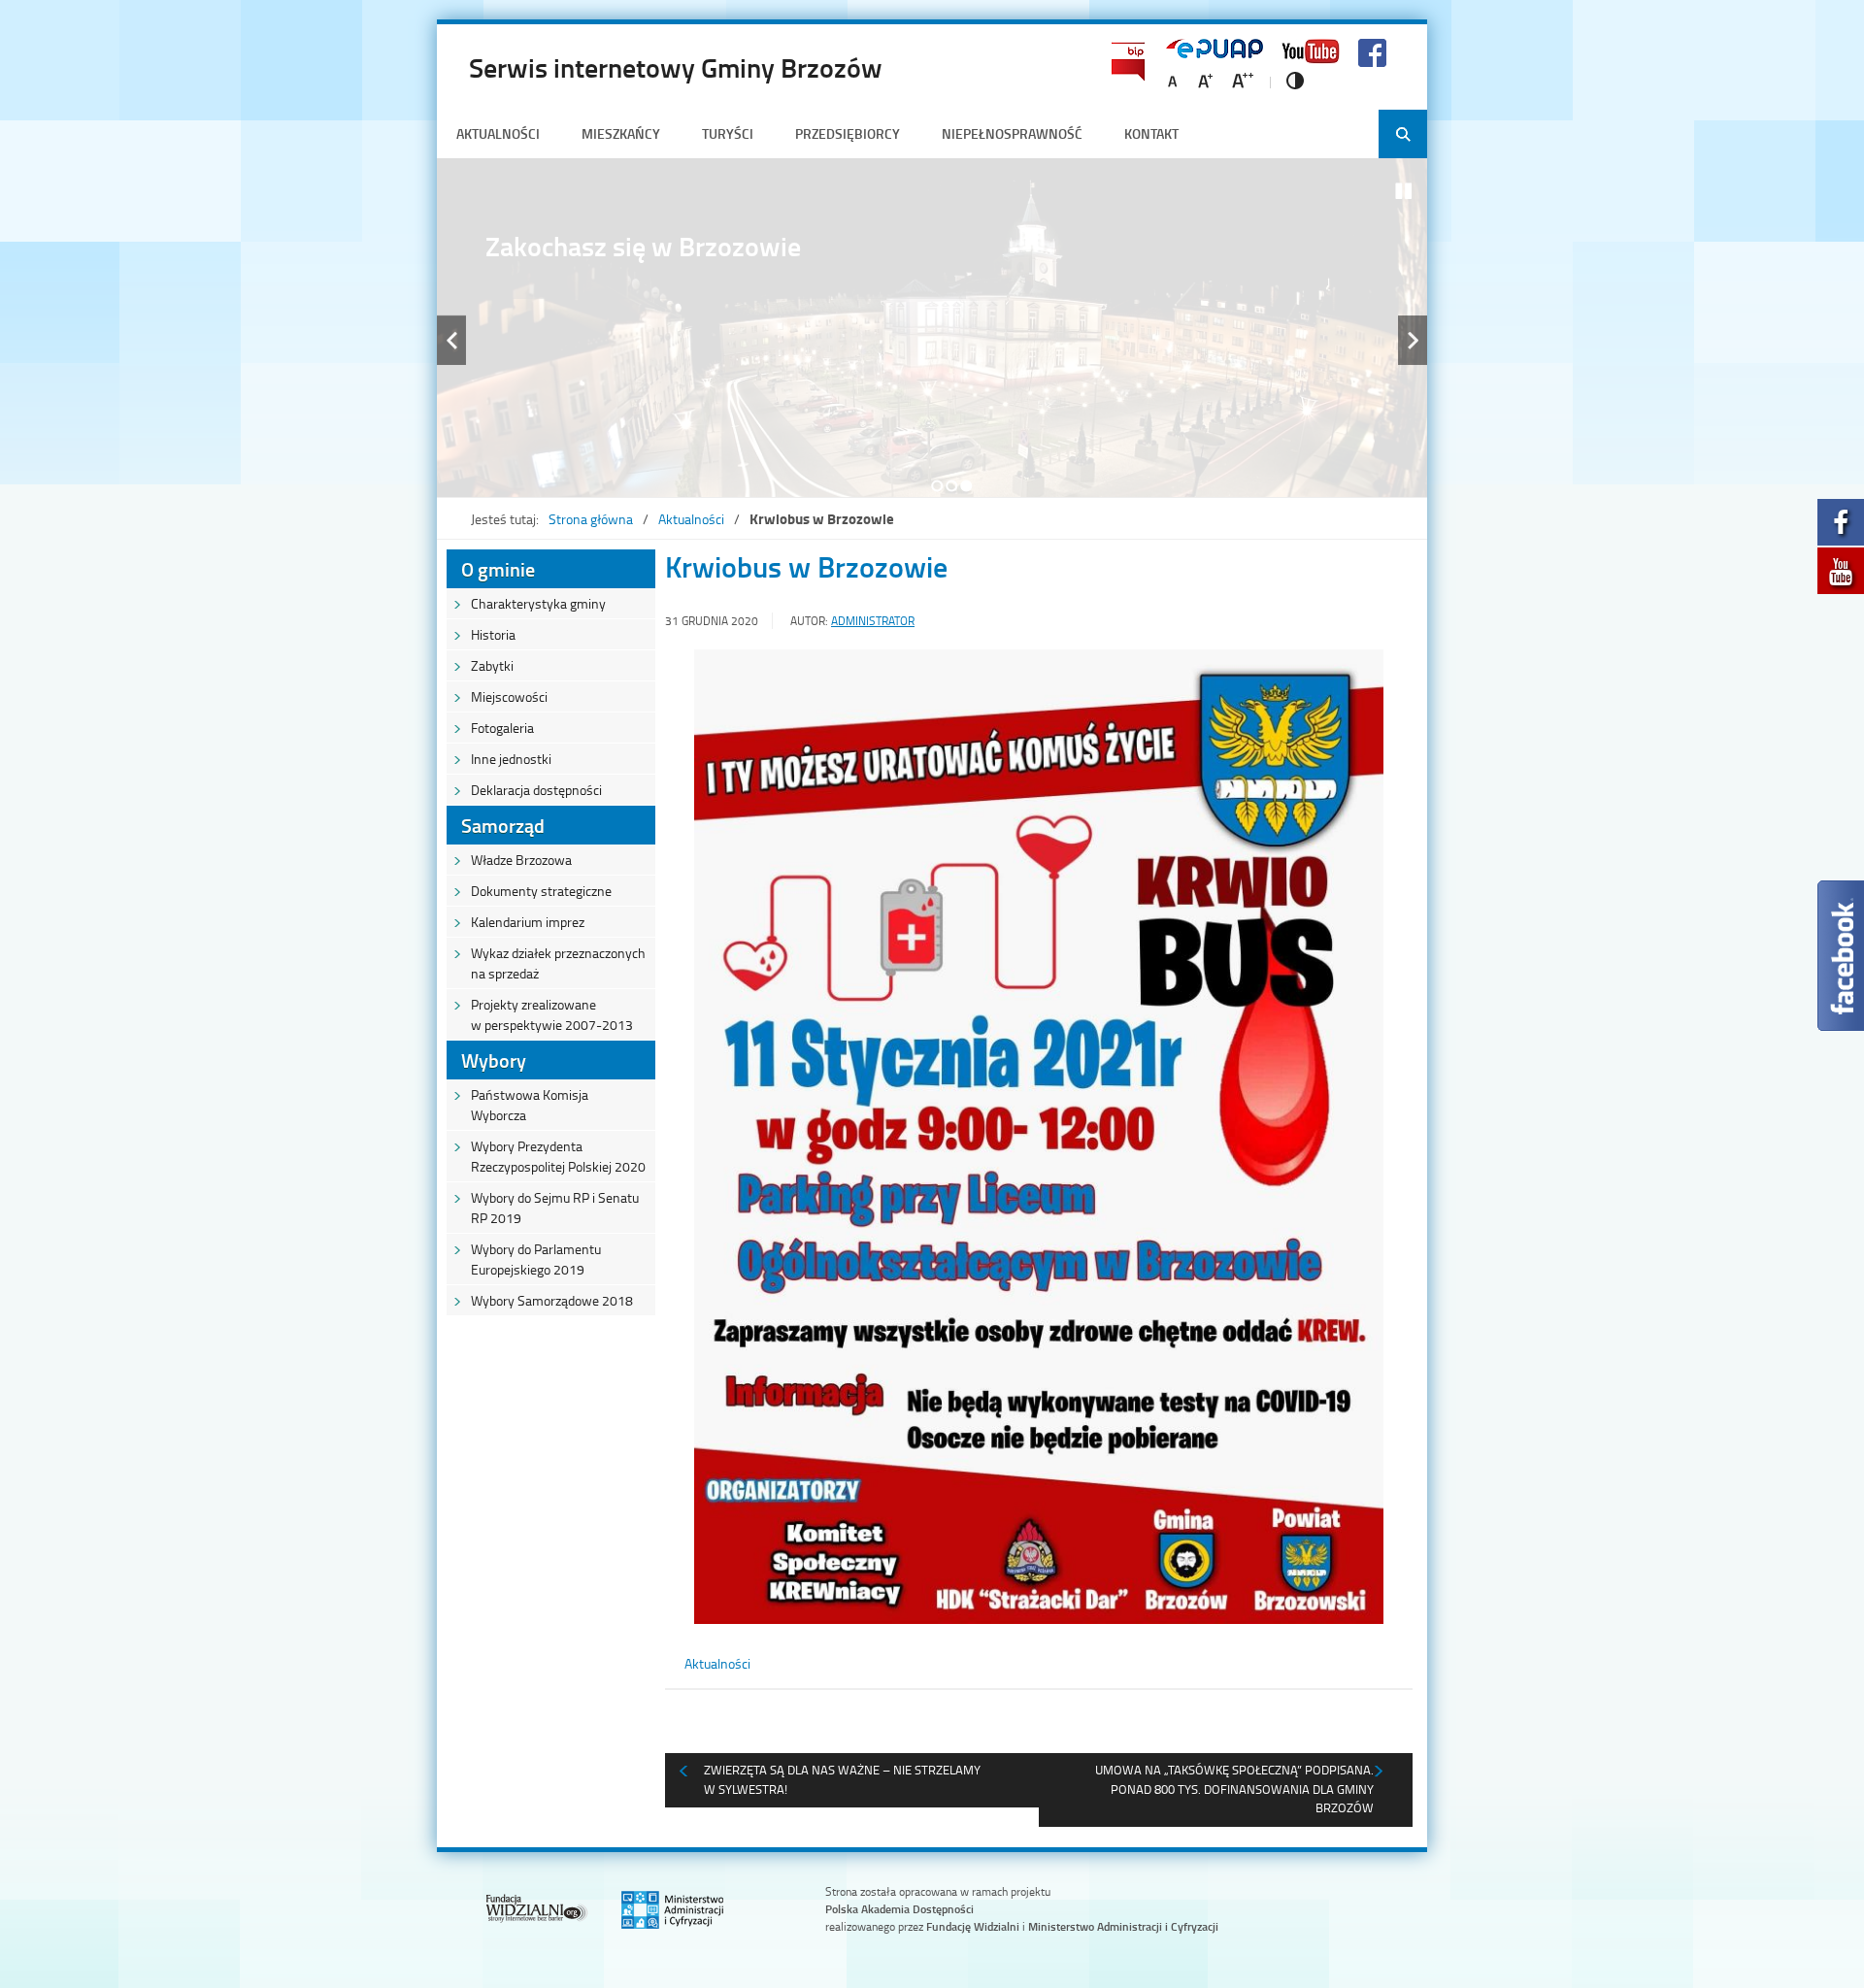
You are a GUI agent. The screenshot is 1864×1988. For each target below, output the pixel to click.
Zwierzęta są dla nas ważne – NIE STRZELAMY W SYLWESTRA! (842, 1779)
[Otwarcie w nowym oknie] (1841, 528)
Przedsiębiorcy (848, 133)
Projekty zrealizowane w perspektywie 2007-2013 (552, 1014)
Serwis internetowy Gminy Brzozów (676, 67)
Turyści (728, 133)
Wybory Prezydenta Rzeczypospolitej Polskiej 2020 (558, 1156)
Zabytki (492, 665)
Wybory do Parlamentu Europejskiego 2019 (536, 1259)
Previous (451, 340)
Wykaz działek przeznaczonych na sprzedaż (558, 963)
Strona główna (591, 519)
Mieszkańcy (621, 133)
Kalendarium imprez (528, 922)
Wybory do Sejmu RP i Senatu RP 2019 (555, 1208)
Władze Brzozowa (521, 860)
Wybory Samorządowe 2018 (552, 1300)
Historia (493, 634)
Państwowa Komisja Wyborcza (530, 1105)
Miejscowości (509, 696)
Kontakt (1151, 133)
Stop (1404, 191)
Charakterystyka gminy (538, 603)
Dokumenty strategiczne (541, 891)
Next (1413, 340)
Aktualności (498, 133)
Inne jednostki (511, 759)
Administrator (873, 621)
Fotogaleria (502, 728)
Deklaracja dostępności (536, 790)
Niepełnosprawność (1012, 133)
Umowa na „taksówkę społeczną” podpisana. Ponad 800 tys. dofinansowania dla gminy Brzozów (1234, 1789)
